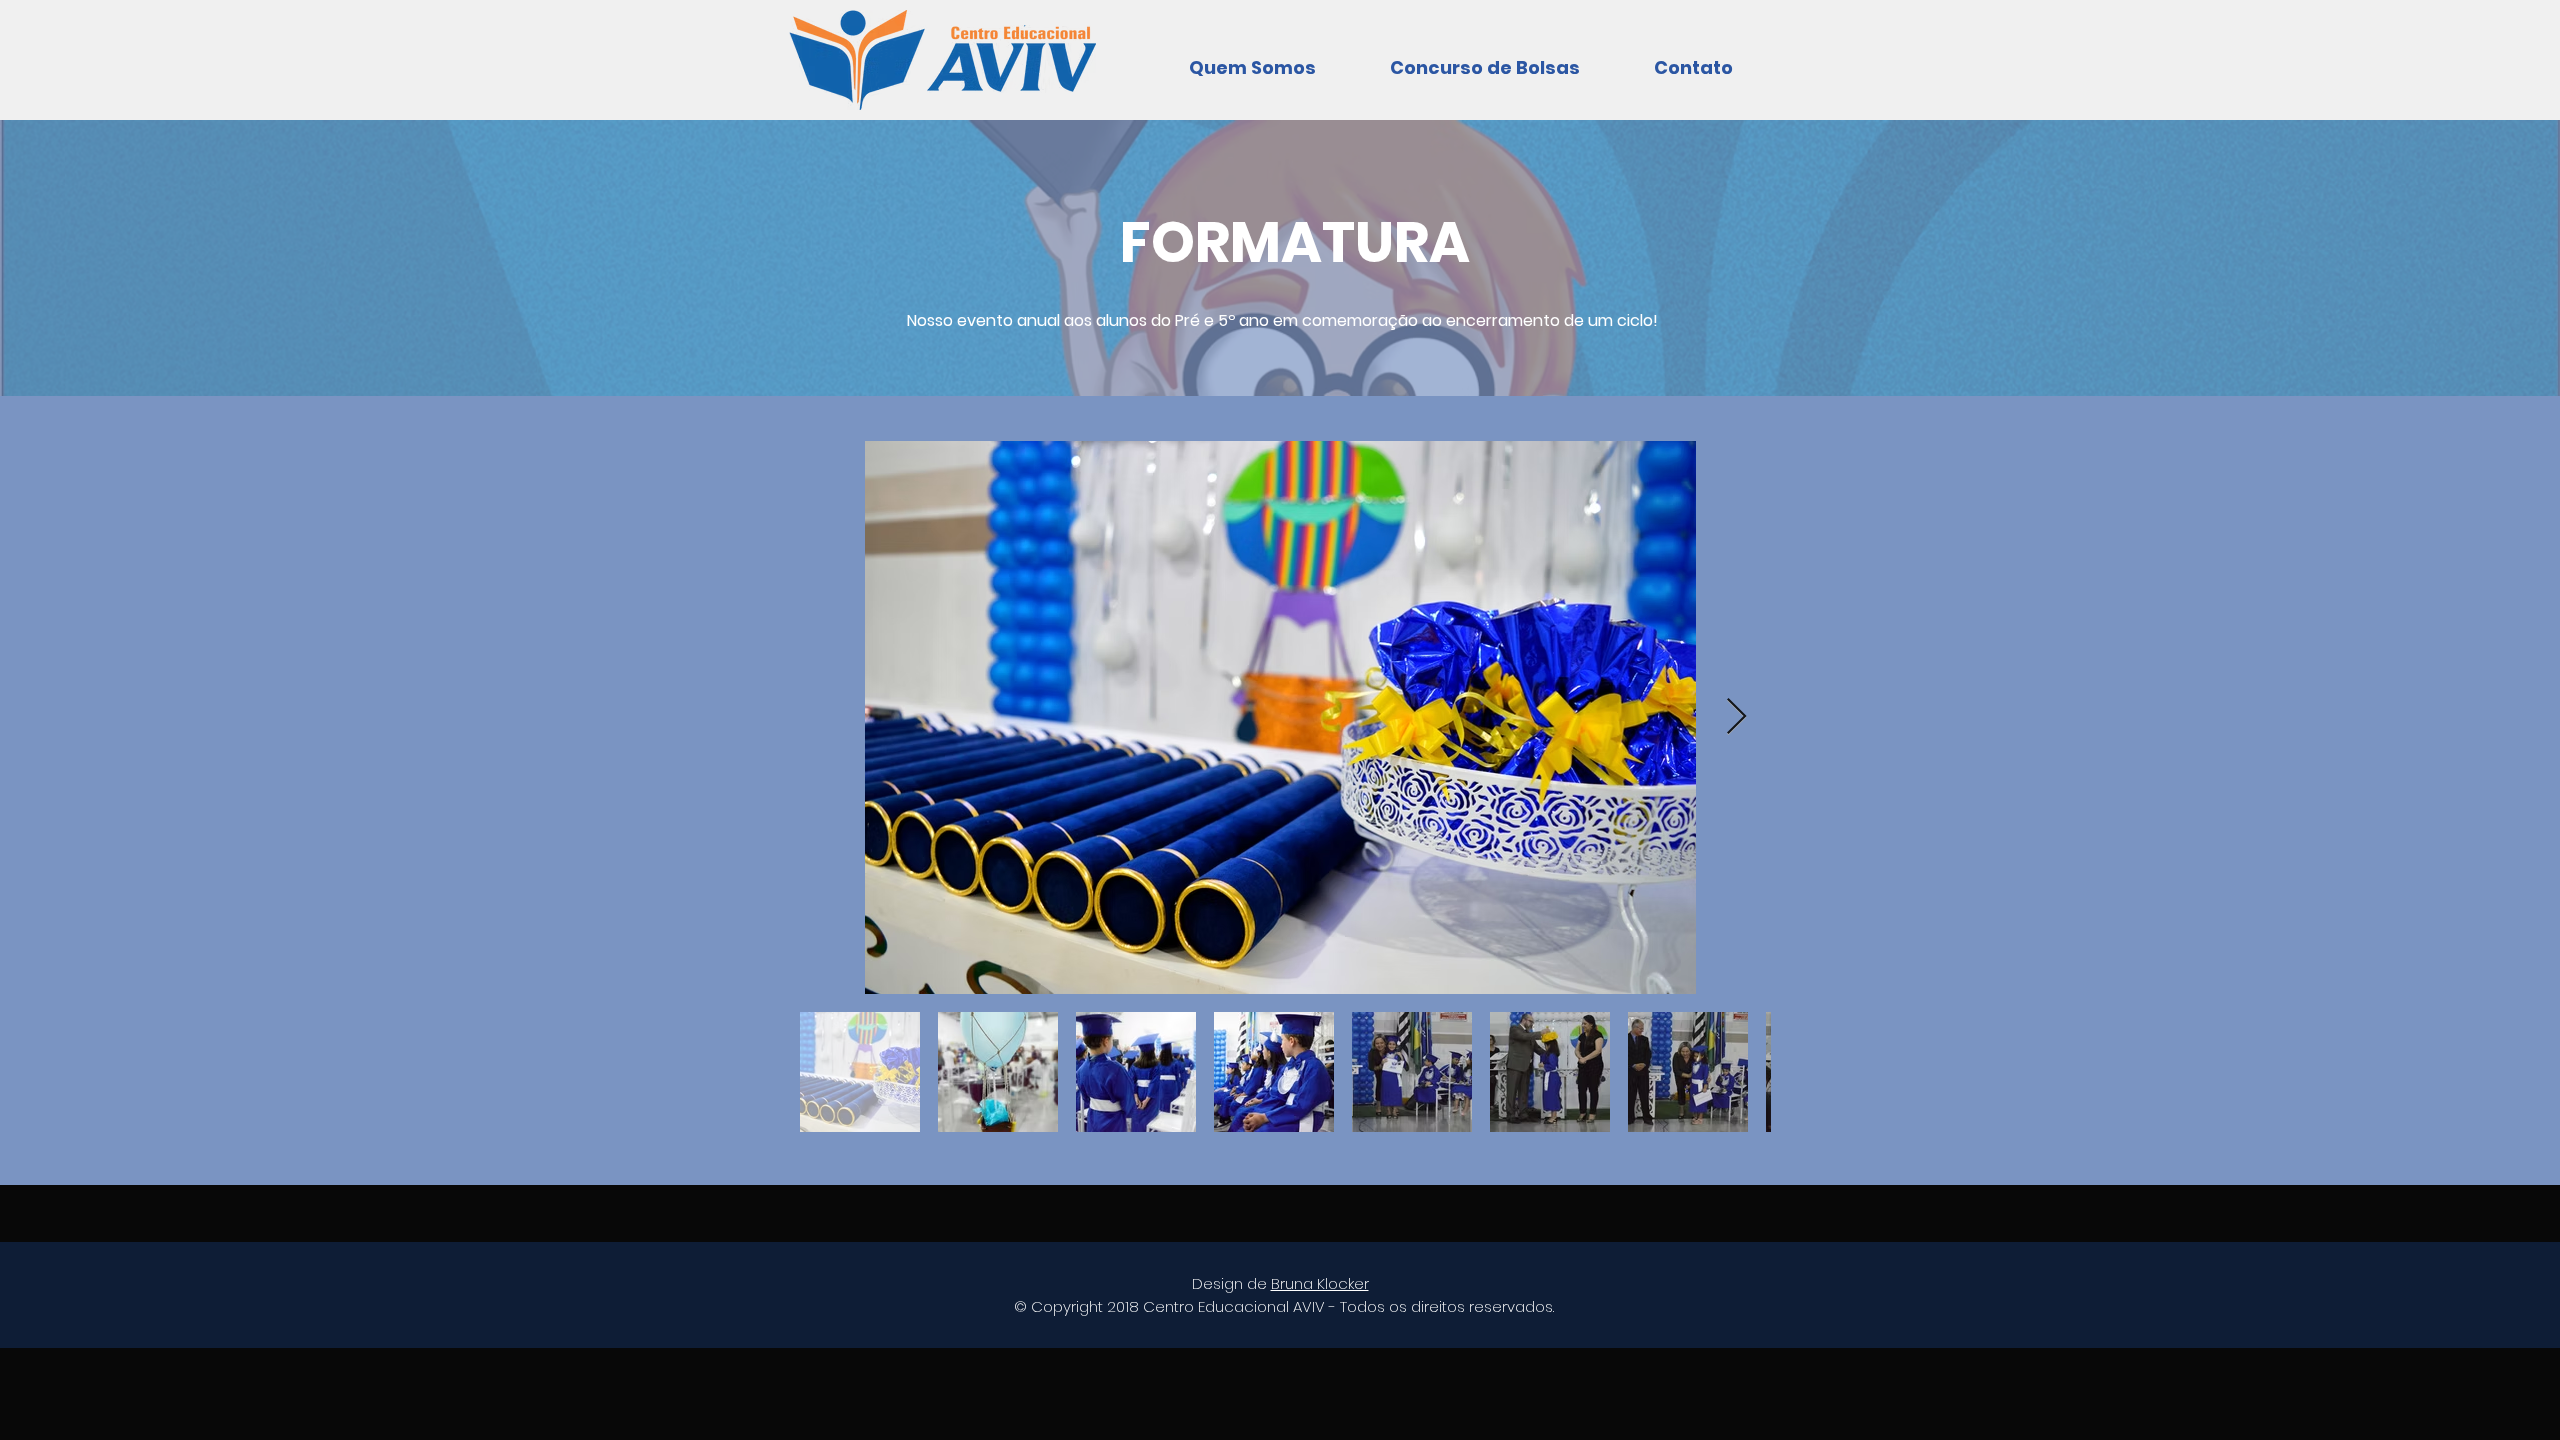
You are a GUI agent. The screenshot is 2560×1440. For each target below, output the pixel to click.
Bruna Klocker (1320, 1283)
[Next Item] (1736, 717)
